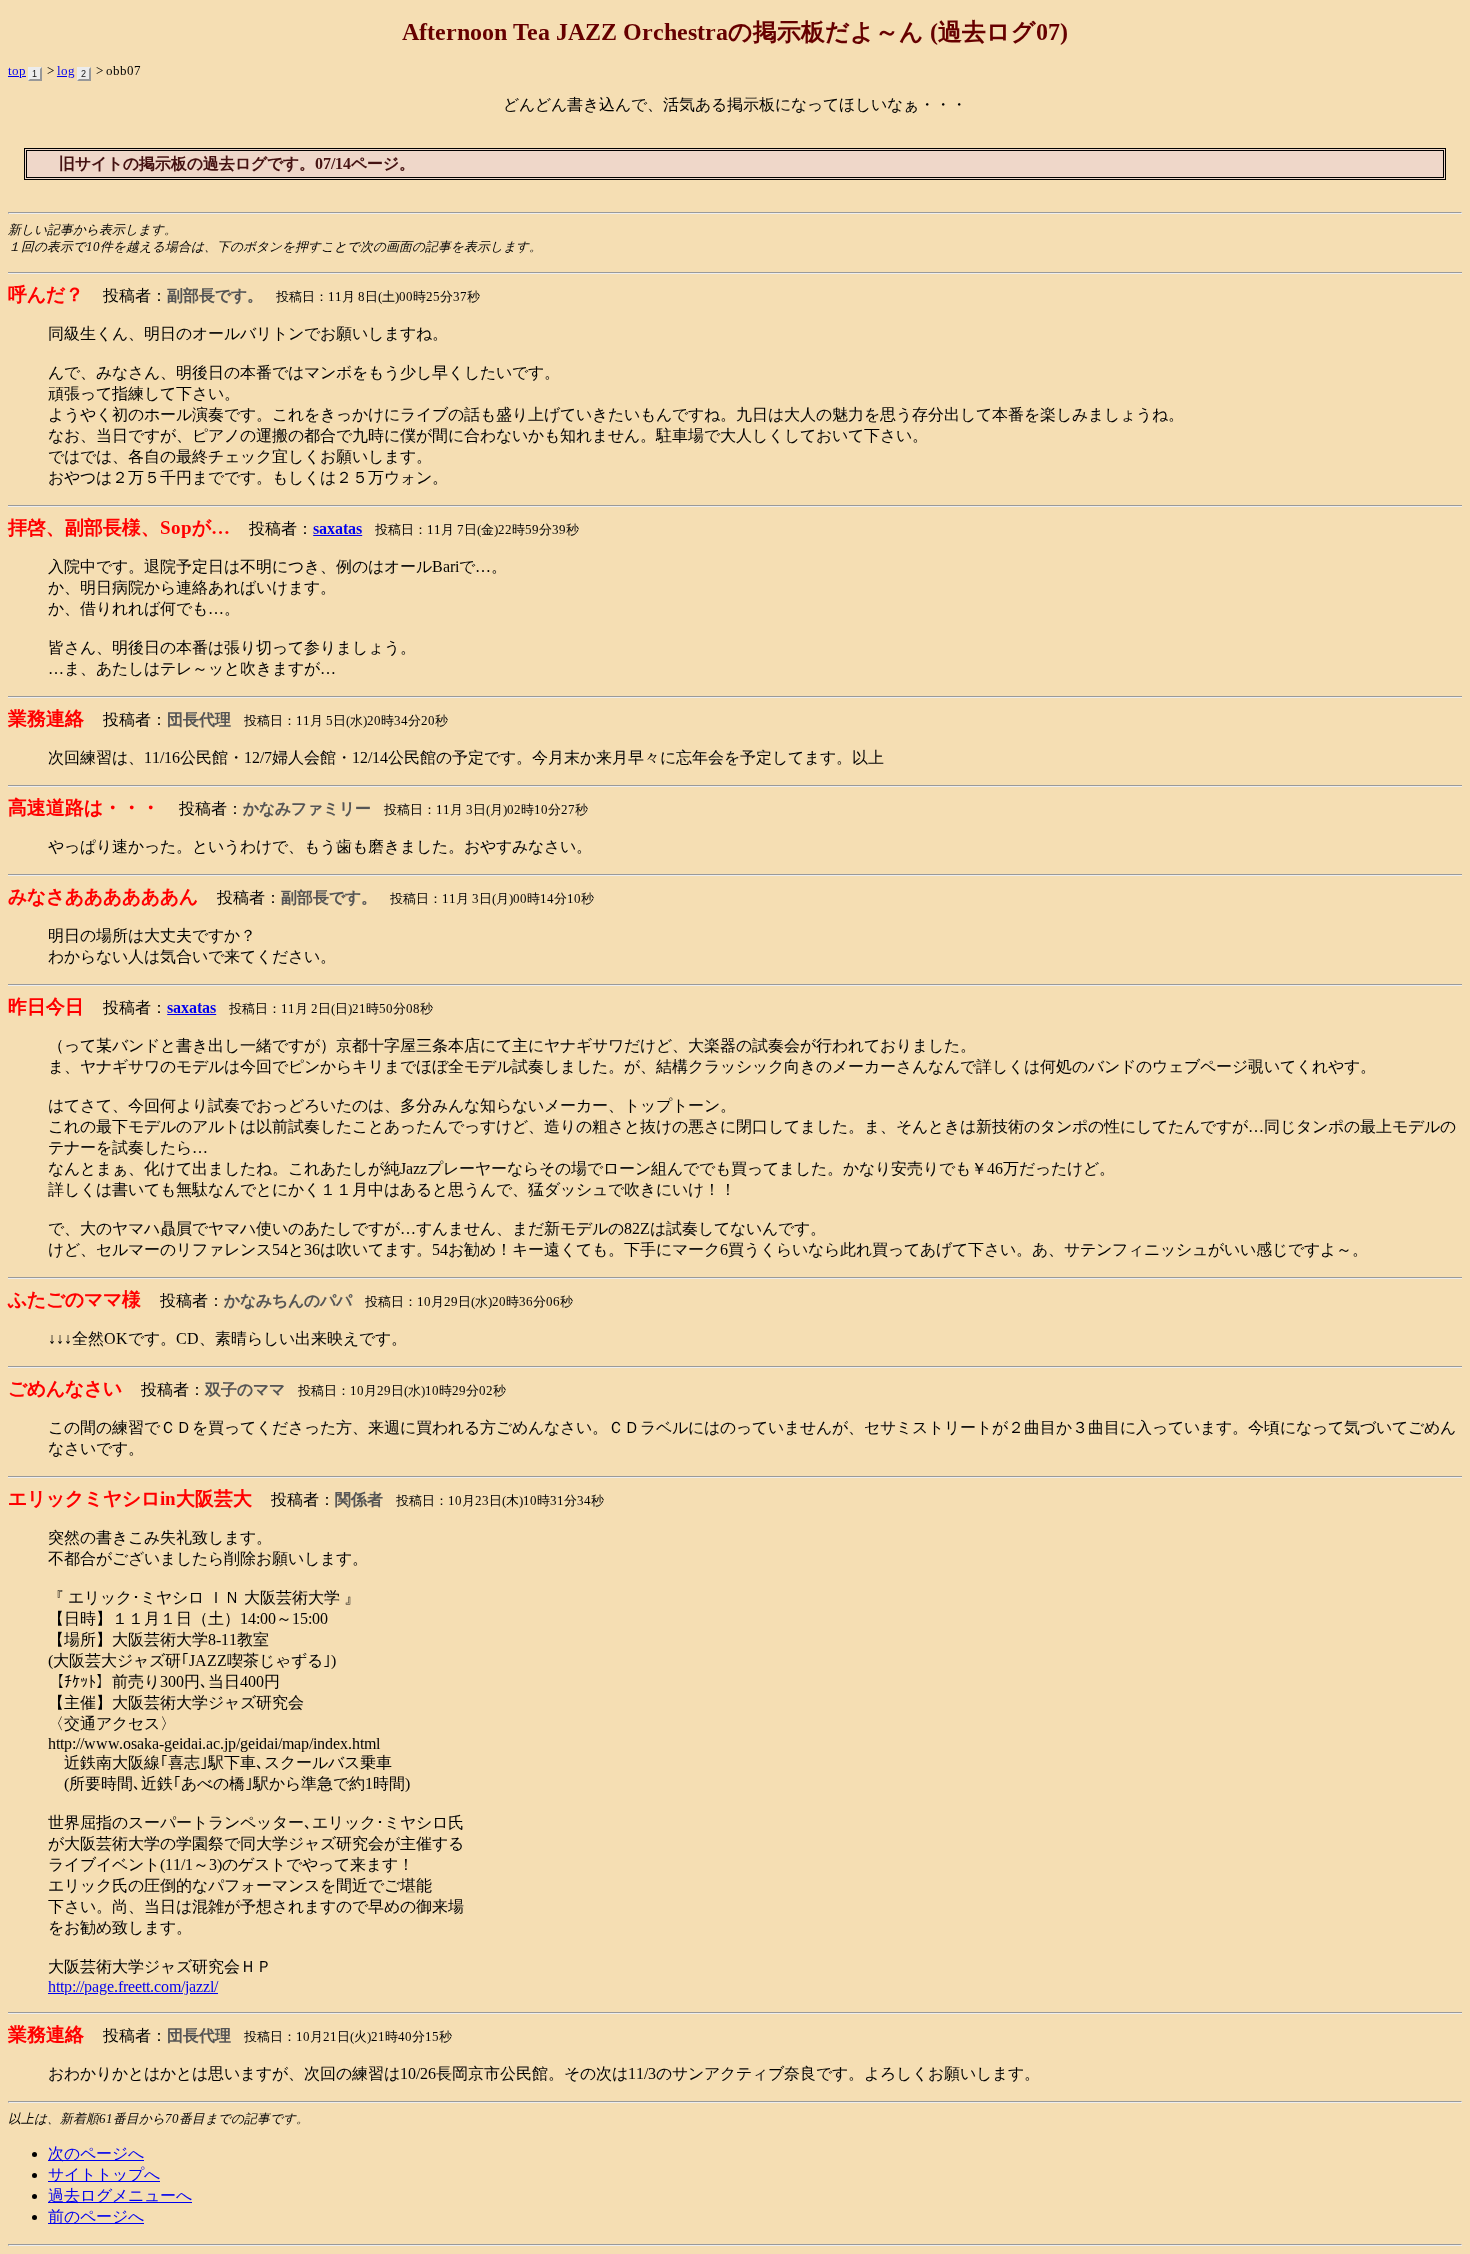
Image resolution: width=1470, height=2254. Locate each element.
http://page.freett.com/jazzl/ (133, 1986)
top (17, 71)
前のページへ (96, 2216)
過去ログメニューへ (120, 2195)
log (66, 71)
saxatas (337, 528)
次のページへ (96, 2153)
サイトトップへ (104, 2174)
